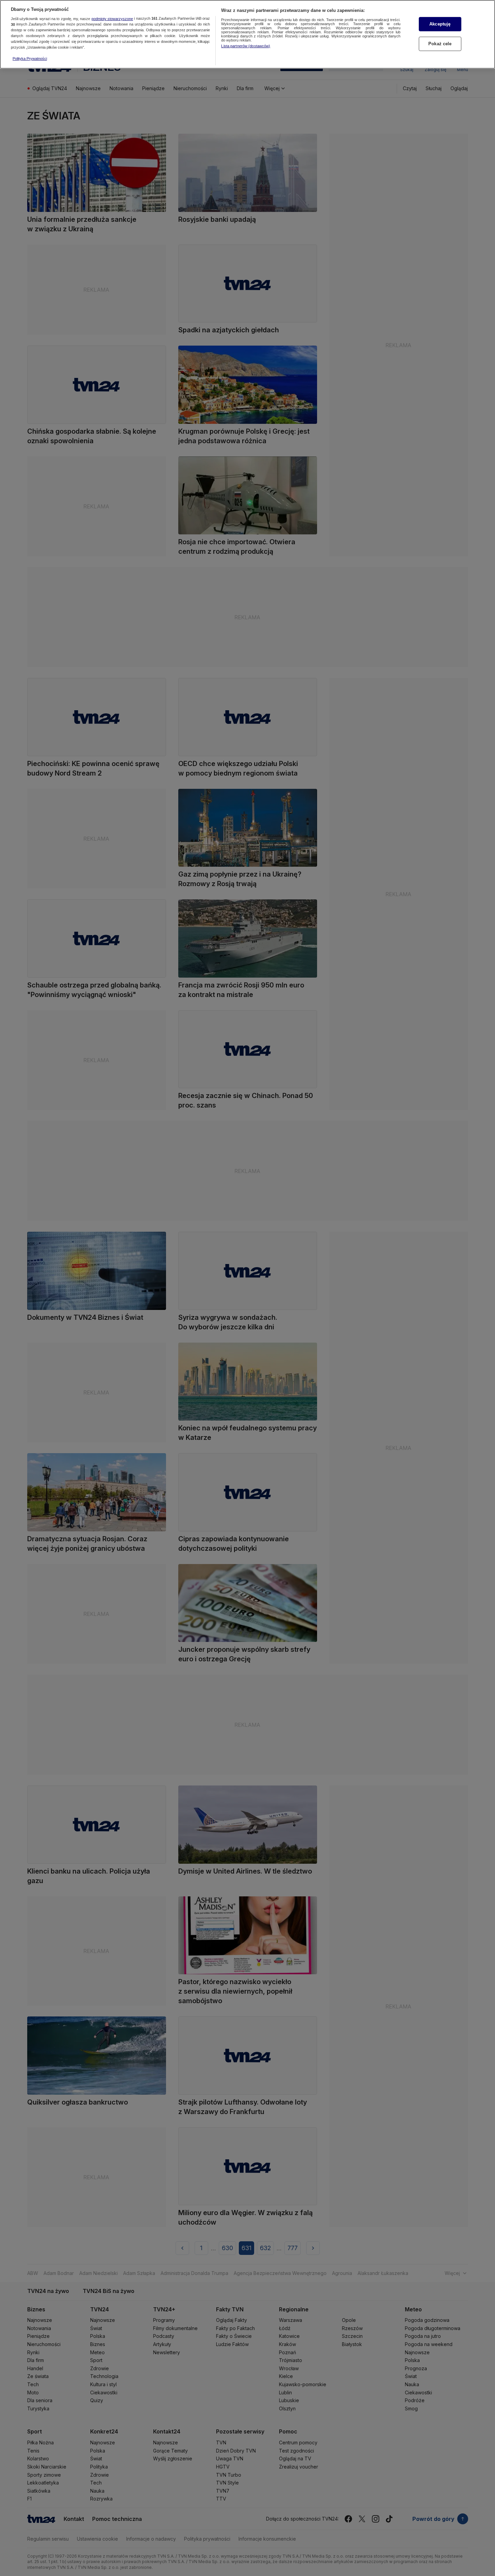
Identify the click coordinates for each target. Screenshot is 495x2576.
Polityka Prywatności (30, 59)
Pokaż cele (440, 44)
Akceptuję (440, 24)
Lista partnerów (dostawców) (246, 46)
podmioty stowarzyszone (112, 19)
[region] (247, 34)
